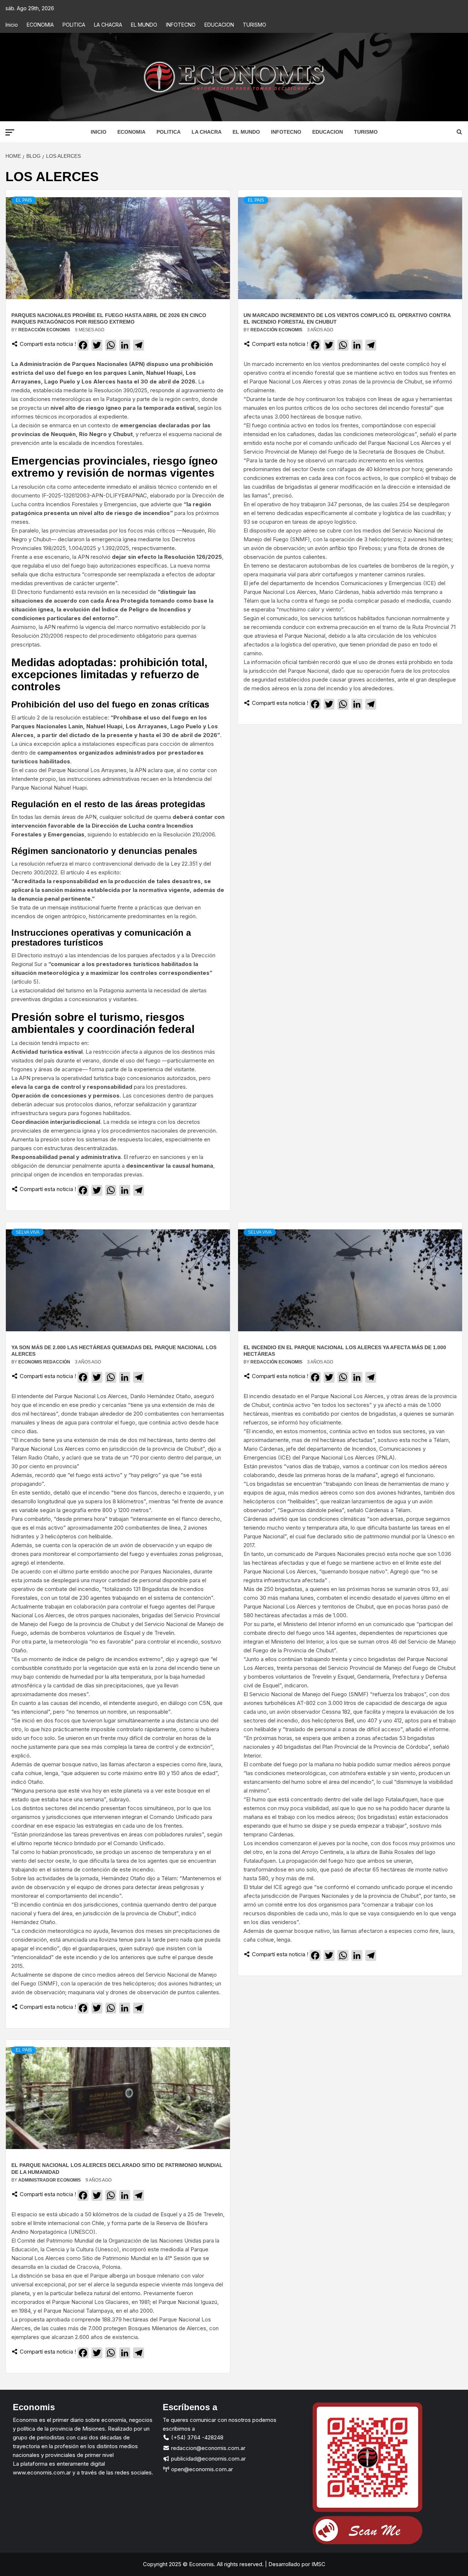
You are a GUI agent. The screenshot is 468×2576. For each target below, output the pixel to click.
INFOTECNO (181, 25)
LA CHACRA (108, 25)
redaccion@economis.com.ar (207, 2448)
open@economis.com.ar (201, 2469)
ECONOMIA (40, 25)
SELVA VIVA (28, 1232)
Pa (194, 2249)
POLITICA (74, 25)
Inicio (12, 25)
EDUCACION (219, 25)
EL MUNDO (144, 25)
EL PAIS (24, 200)
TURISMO (254, 25)
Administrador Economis (50, 2180)
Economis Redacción (45, 1362)
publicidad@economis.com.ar (208, 2459)
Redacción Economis (45, 330)
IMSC (318, 2564)
